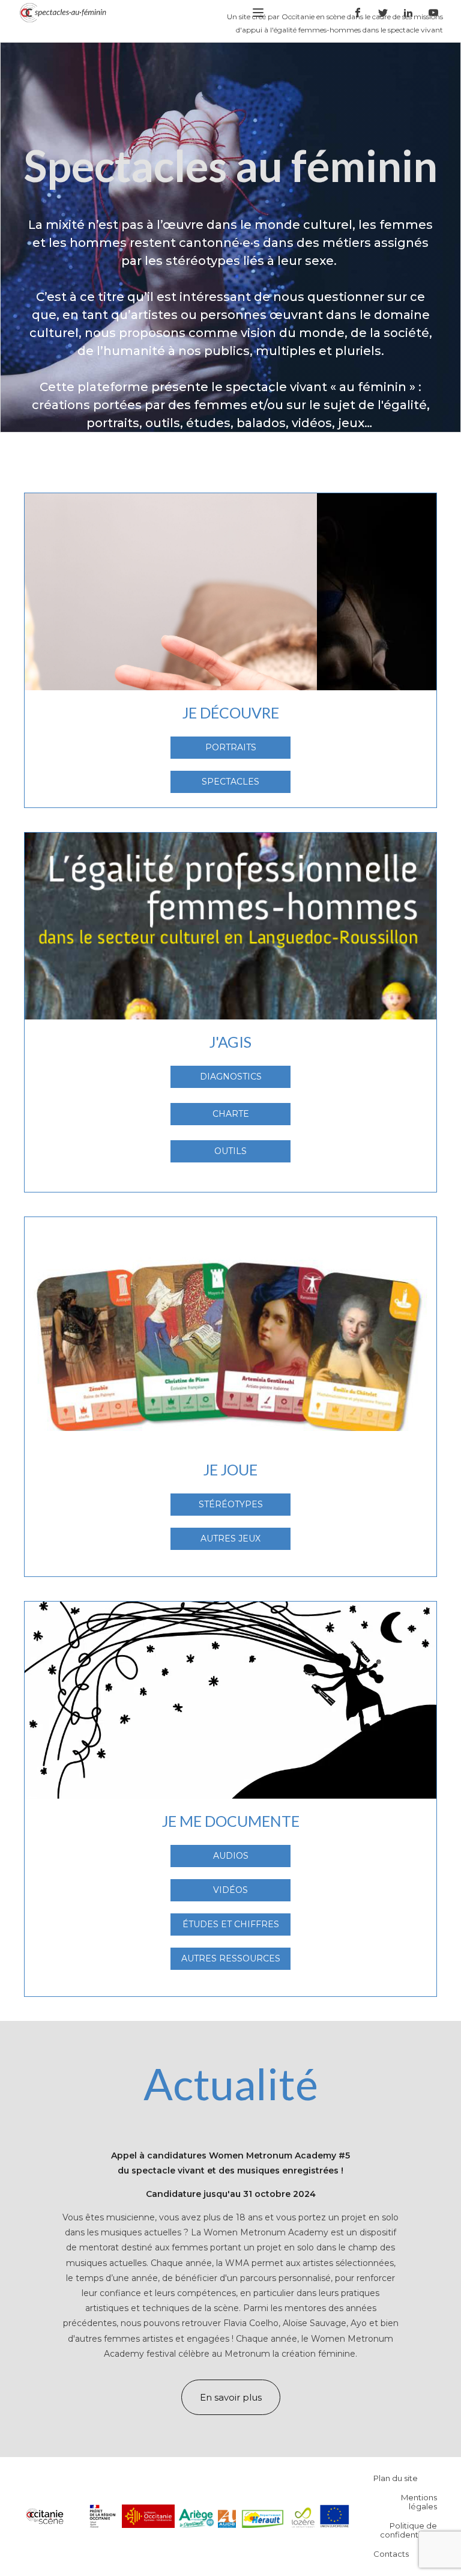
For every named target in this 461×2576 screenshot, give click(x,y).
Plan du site (396, 2478)
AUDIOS (231, 1856)
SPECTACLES (230, 782)
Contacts (391, 2554)
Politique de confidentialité (408, 2530)
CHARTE (231, 1114)
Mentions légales (419, 2502)
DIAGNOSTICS (231, 1077)
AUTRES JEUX (230, 1539)
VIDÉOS (230, 1890)
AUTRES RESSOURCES (231, 1958)
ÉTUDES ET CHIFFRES (231, 1924)
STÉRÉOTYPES (231, 1504)
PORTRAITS (231, 747)
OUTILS (230, 1151)
